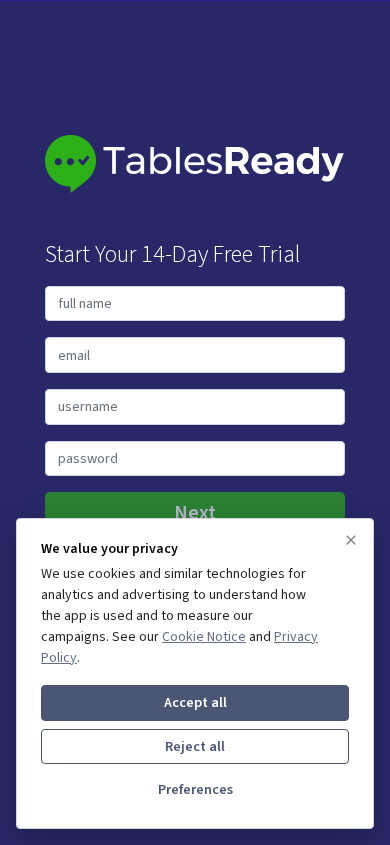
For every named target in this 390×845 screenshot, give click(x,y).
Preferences (195, 789)
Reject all (195, 746)
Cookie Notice (204, 637)
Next (195, 513)
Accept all (195, 702)
